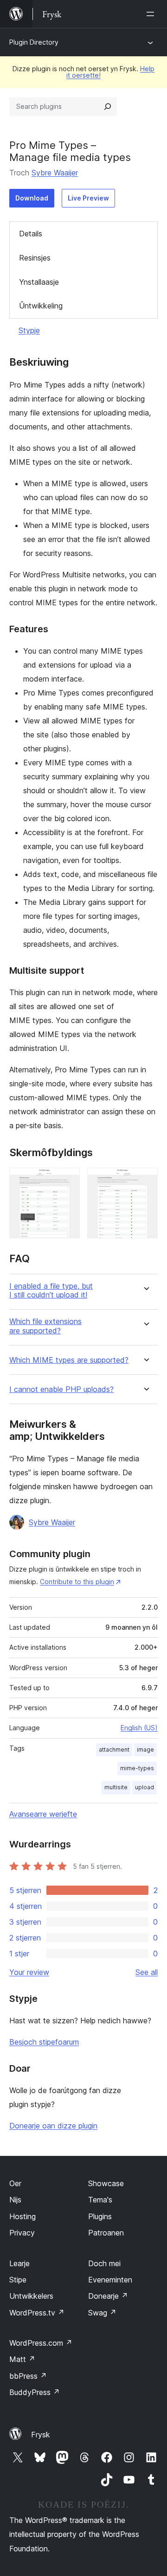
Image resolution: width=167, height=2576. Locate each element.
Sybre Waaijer (55, 173)
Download (32, 198)
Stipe (18, 2280)
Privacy (22, 2233)
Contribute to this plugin (77, 1582)
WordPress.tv (37, 2313)
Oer (15, 2183)
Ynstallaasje (39, 282)
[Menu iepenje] (152, 14)
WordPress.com (41, 2343)
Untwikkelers (31, 2296)
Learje (19, 2263)
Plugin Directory (34, 42)
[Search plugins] (108, 107)
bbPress (28, 2376)
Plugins (100, 2216)
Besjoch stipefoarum (44, 2042)
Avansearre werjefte (43, 1814)
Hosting (22, 2216)
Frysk (41, 2435)
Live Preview (88, 198)
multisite (116, 1787)
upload (145, 1787)
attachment (114, 1750)
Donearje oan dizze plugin (53, 2126)
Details (31, 234)
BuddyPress (35, 2392)
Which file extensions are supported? (45, 1326)
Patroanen (106, 2233)
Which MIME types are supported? (69, 1360)
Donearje (108, 2296)
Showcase (106, 2183)
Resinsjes (35, 258)
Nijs (15, 2200)
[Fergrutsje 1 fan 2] (67, 1180)
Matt (22, 2359)
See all (147, 1972)
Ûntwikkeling (41, 306)
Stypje (29, 330)
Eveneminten (110, 2280)
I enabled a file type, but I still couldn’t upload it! (51, 1291)
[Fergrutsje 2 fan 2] (145, 1180)
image (145, 1750)
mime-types (137, 1768)
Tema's (100, 2200)
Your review (29, 1972)
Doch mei (104, 2263)
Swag (102, 2313)
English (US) (139, 1728)
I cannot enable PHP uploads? (61, 1389)
